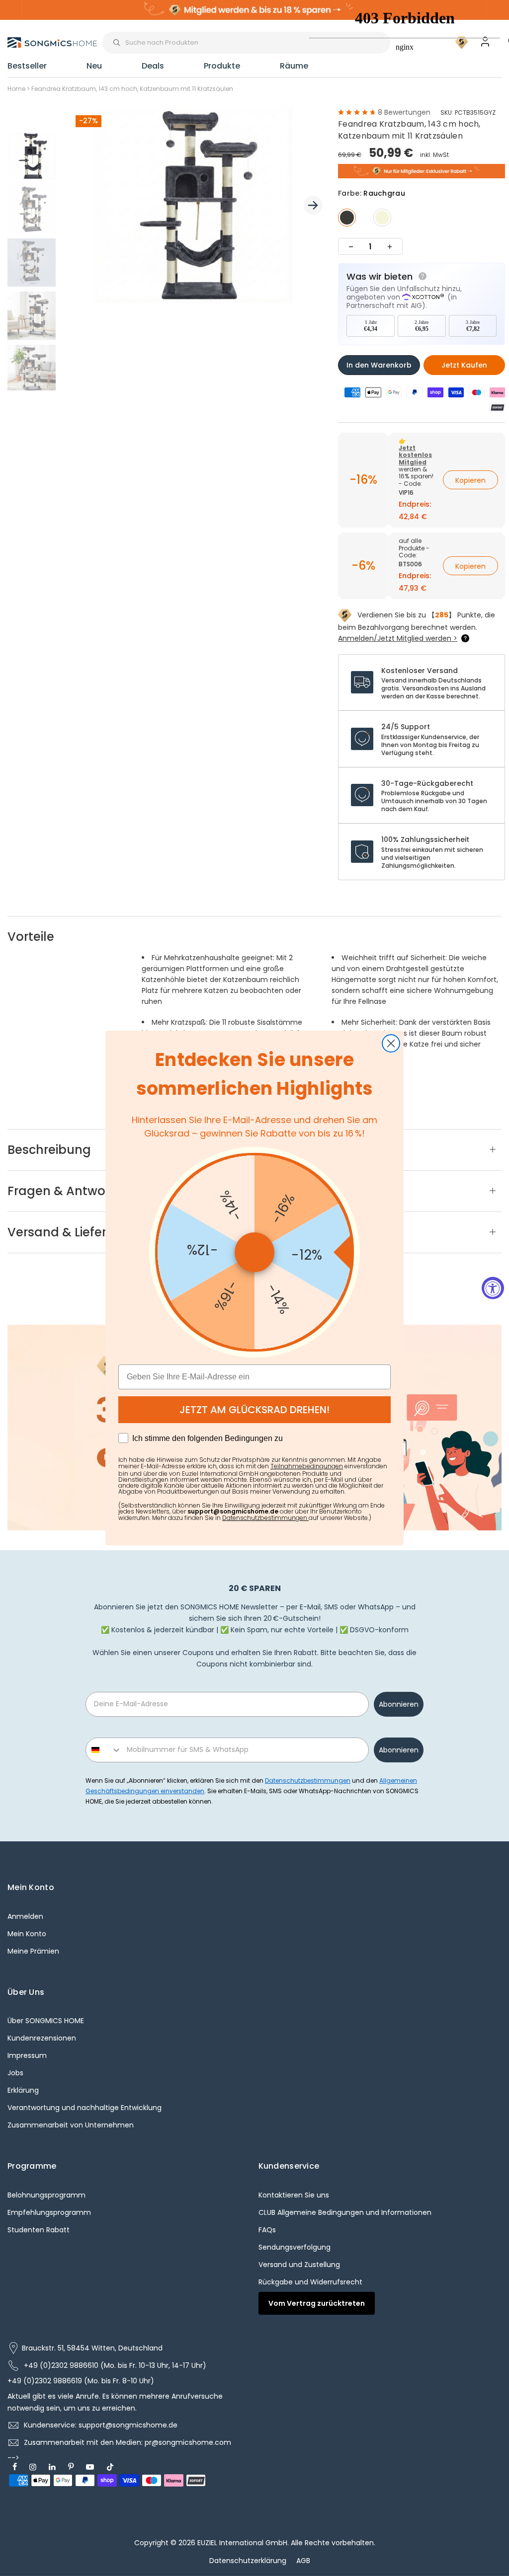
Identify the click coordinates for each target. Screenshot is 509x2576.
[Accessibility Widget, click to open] (493, 1288)
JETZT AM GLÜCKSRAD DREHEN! (254, 1410)
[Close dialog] (391, 1043)
